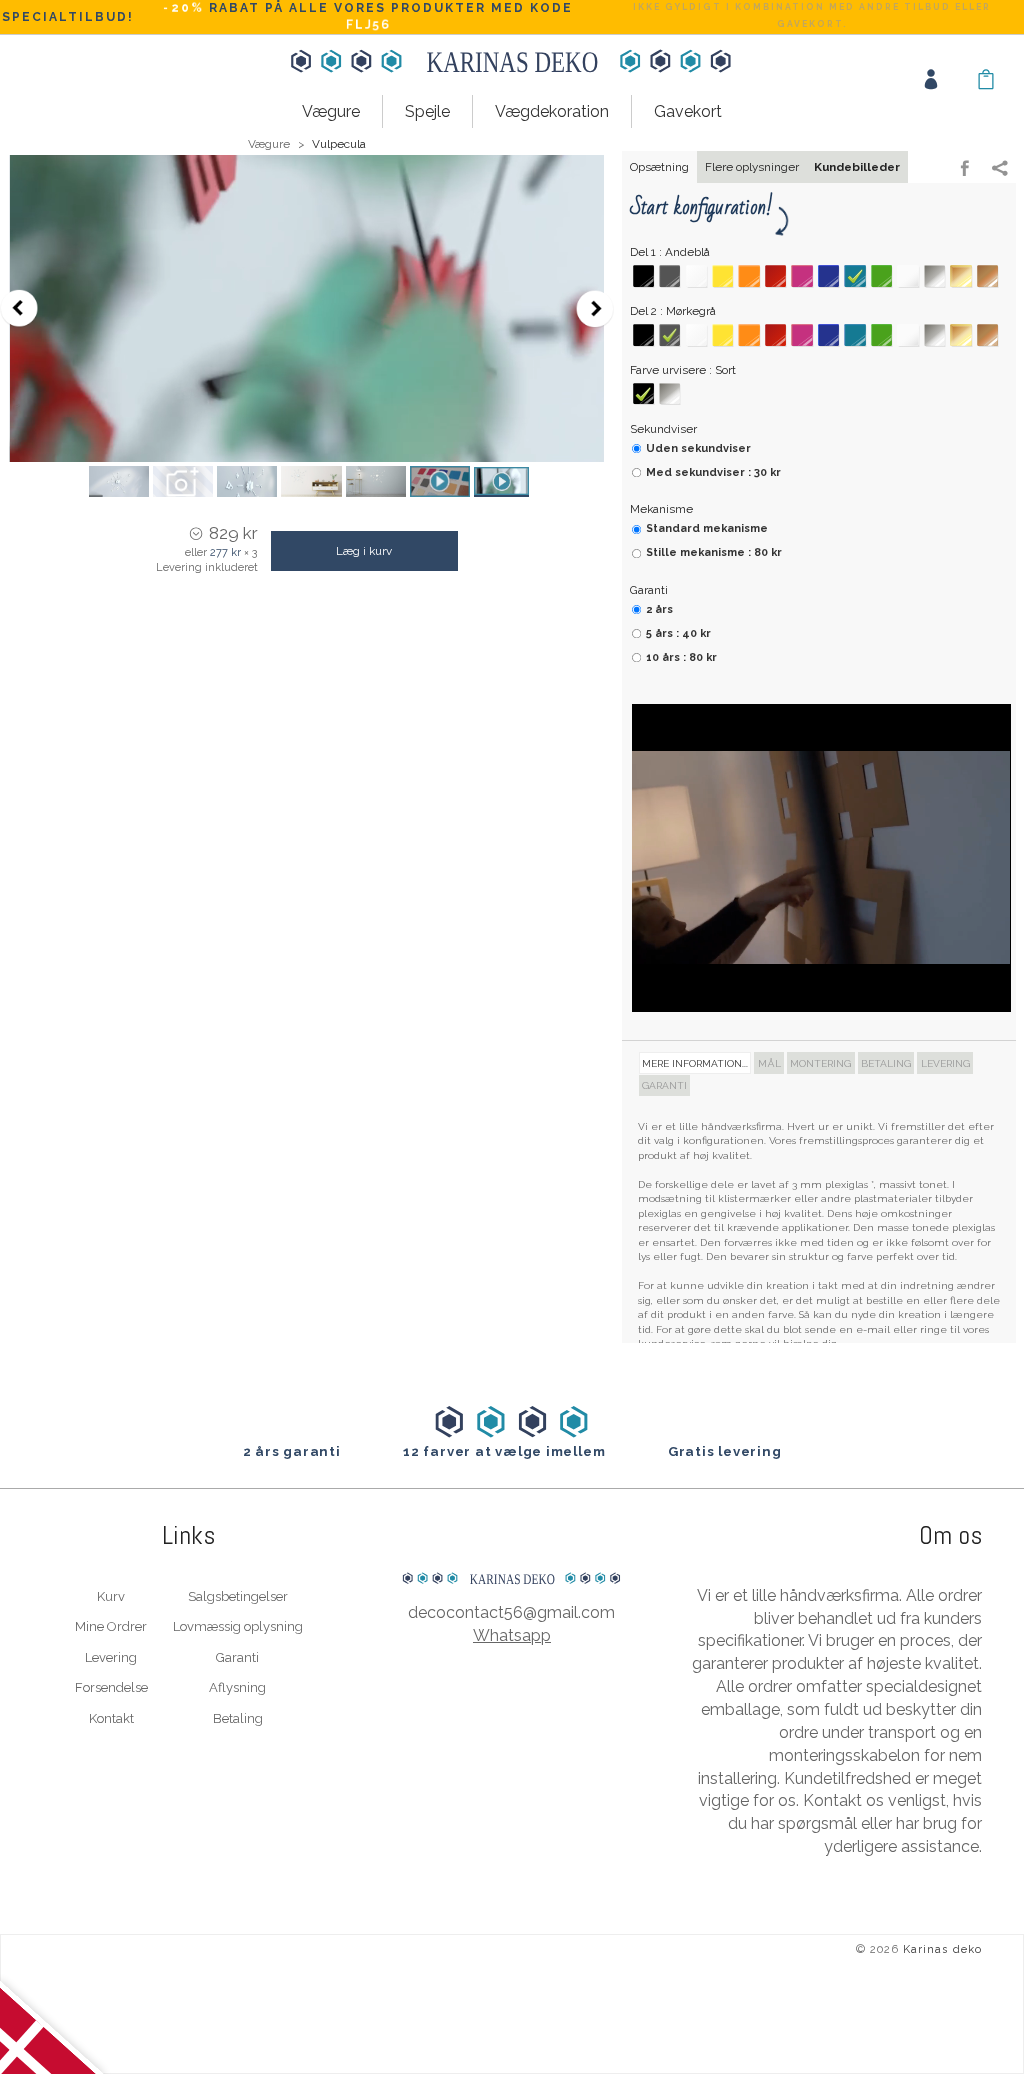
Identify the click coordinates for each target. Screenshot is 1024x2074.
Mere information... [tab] (695, 1063)
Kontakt (111, 1718)
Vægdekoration (552, 111)
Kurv (111, 1596)
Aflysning (237, 1687)
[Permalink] (1000, 170)
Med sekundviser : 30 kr (713, 472)
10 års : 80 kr (681, 657)
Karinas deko (942, 1949)
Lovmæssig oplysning (238, 1626)
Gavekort (688, 111)
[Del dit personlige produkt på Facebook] (965, 170)
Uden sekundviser (698, 448)
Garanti (237, 1657)
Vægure (331, 111)
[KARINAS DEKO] (512, 1537)
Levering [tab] (945, 1063)
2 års (659, 609)
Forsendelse (111, 1687)
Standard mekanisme (707, 528)
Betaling (238, 1718)
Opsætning (659, 167)
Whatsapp (512, 1635)
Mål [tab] (769, 1063)
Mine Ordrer (111, 1626)
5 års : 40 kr (678, 633)
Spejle (427, 111)
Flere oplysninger (752, 167)
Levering (111, 1657)
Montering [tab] (820, 1063)
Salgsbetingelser (238, 1596)
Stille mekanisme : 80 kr (714, 552)
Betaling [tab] (886, 1063)
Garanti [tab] (664, 1085)
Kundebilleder (857, 167)
